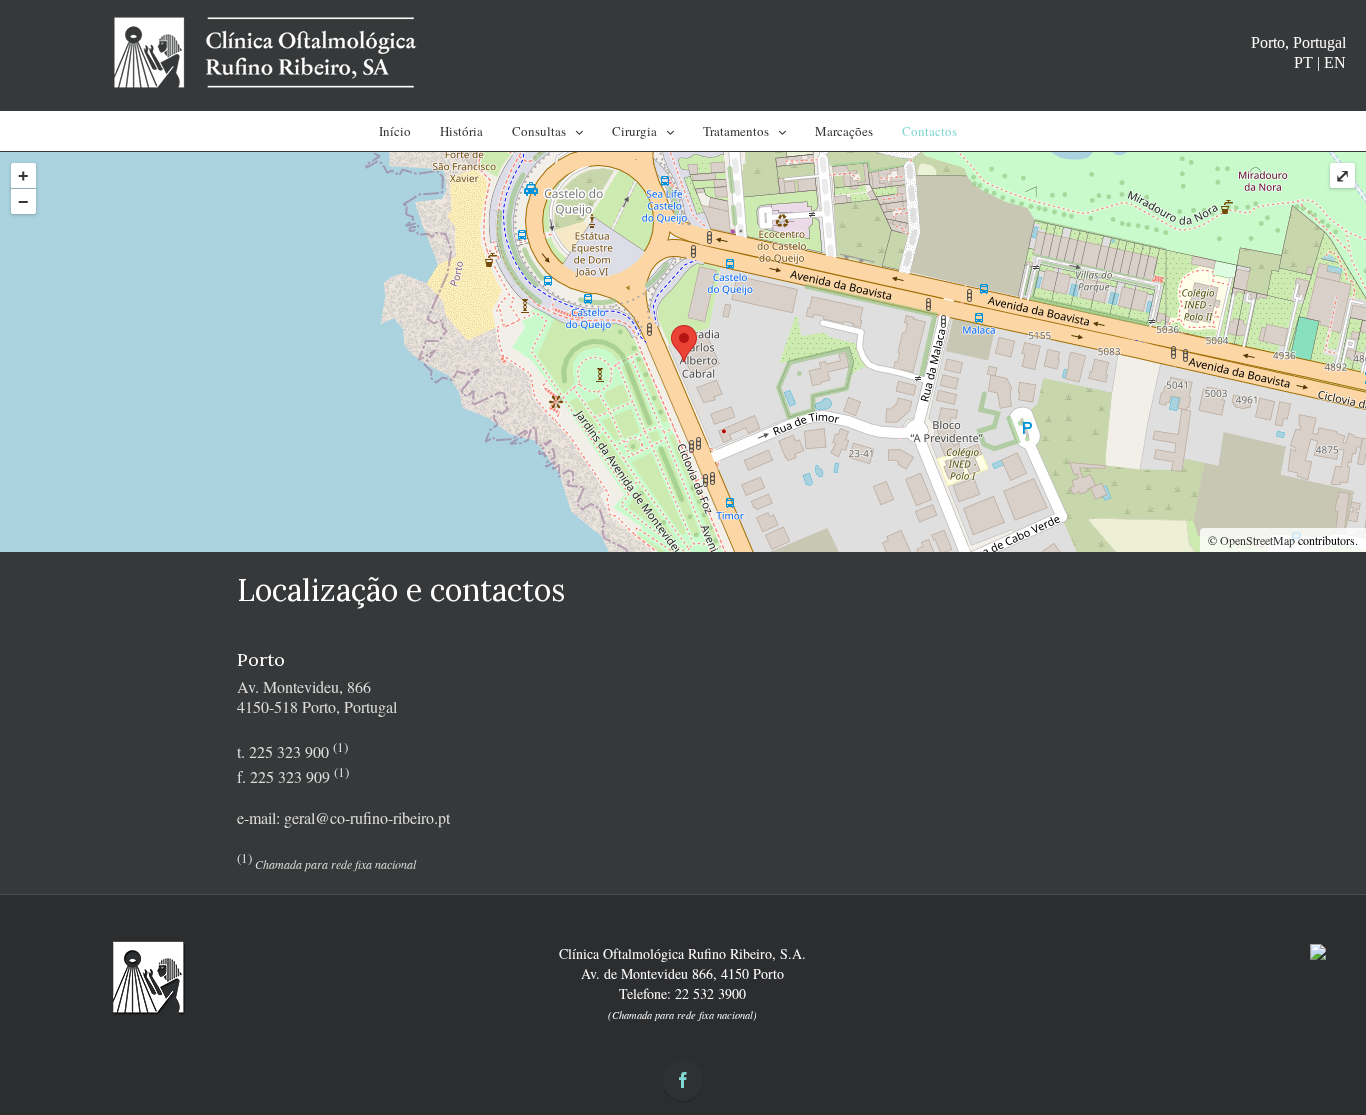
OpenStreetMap (1257, 540)
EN (1335, 62)
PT (1303, 62)
